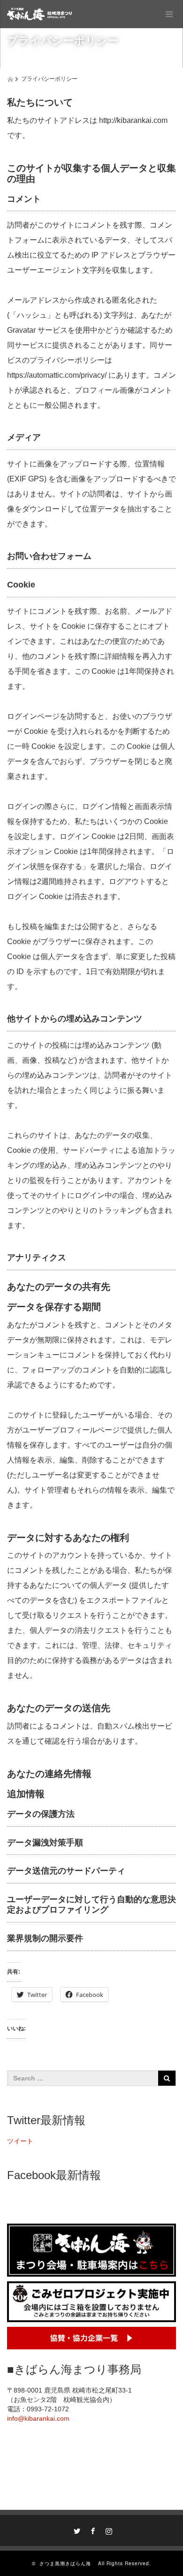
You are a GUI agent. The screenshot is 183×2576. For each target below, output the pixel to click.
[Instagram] (107, 2530)
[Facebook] (91, 2530)
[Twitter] (76, 2530)
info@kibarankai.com (38, 2418)
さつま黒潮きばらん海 (68, 2563)
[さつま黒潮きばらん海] (41, 14)
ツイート (20, 2141)
